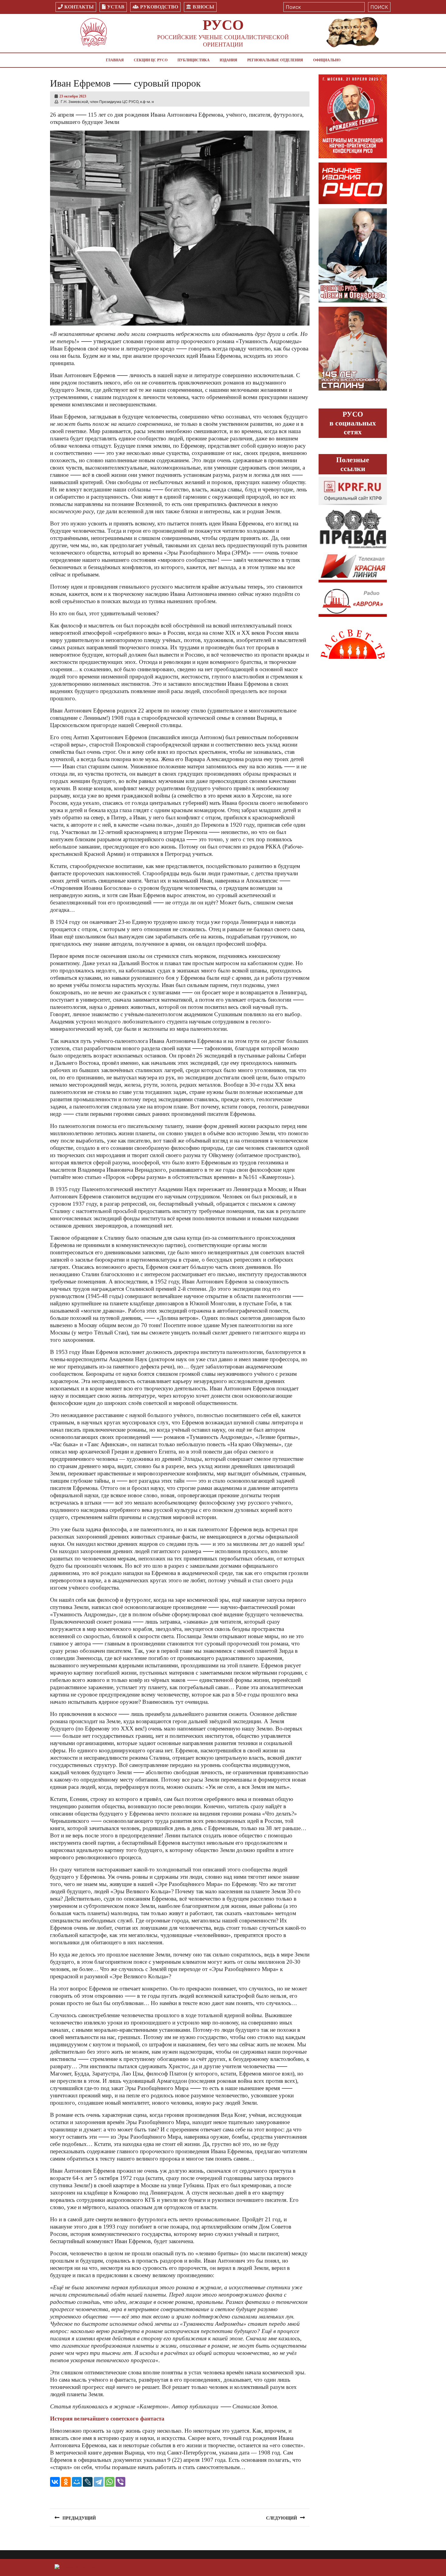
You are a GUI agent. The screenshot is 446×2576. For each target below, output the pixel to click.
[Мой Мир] (77, 2482)
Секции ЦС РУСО (151, 60)
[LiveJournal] (88, 2482)
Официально (327, 60)
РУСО (223, 25)
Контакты (79, 7)
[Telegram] (99, 2482)
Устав (116, 7)
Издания (228, 60)
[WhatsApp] (110, 2482)
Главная (115, 60)
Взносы (203, 7)
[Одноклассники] (66, 2482)
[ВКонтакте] (55, 2482)
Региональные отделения (275, 60)
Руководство (159, 7)
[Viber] (120, 2482)
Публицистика (194, 60)
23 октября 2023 (73, 96)
